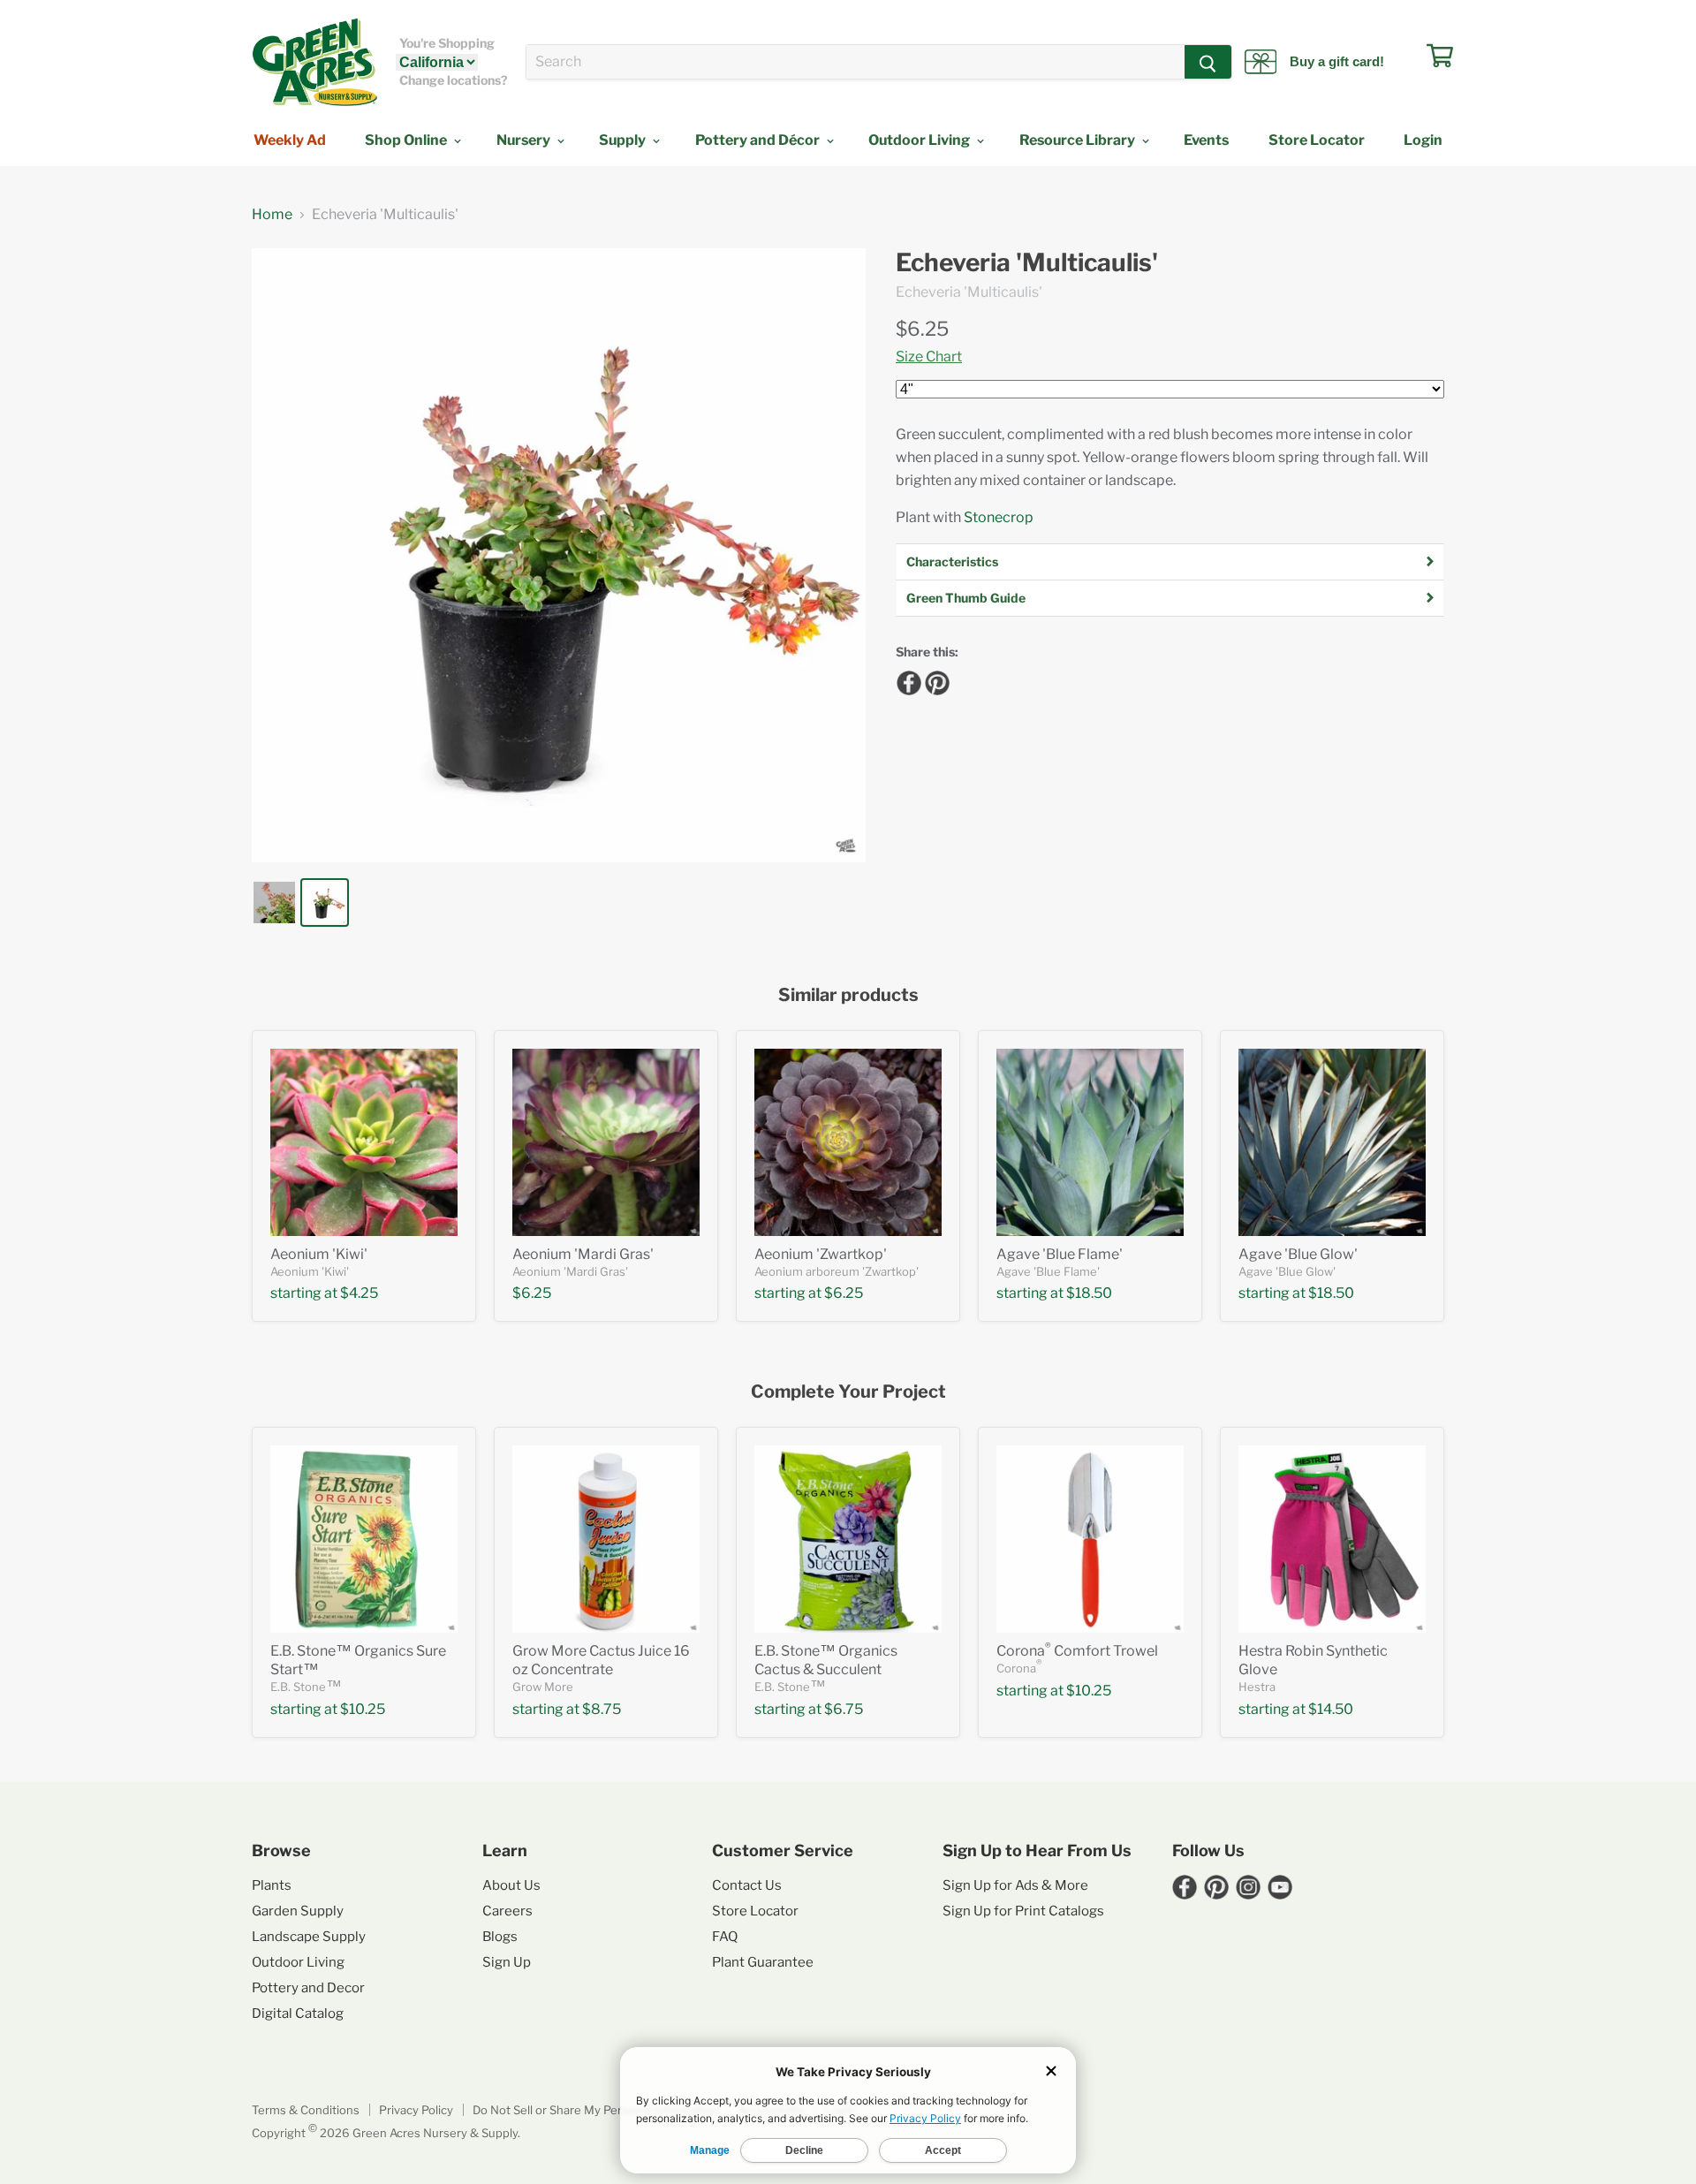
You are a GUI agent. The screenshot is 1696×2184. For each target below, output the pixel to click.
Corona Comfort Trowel (1077, 1651)
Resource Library (1079, 140)
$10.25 (363, 1709)
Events (1206, 140)
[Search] (1208, 62)
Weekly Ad (290, 140)
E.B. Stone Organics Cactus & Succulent (826, 1660)
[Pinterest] (935, 680)
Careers (507, 1911)
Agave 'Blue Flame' (1060, 1254)
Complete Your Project (848, 1392)
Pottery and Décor (759, 140)
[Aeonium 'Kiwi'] (364, 1142)
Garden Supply (298, 1911)
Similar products (848, 995)
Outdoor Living (920, 140)
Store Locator (1317, 140)
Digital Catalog (298, 2013)
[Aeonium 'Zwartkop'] (848, 1142)
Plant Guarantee (763, 1962)
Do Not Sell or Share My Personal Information (595, 2110)
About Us (511, 1885)
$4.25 (359, 1293)
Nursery (525, 140)
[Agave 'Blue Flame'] (1090, 1142)
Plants (272, 1885)
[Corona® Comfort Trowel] (1090, 1539)
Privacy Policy (416, 2110)
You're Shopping (447, 43)
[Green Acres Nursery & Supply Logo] (314, 62)
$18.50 (1089, 1293)
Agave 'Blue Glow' (1298, 1254)
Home (272, 215)
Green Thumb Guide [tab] (966, 598)
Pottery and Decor (308, 1988)
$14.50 (1331, 1709)
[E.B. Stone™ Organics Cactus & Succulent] (848, 1539)
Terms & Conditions (306, 2110)
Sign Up (507, 1962)
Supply (624, 140)
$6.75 (844, 1709)
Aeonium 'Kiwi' (319, 1254)
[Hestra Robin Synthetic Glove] (1332, 1539)
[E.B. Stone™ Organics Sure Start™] (364, 1539)
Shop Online (407, 140)
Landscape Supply (309, 1937)
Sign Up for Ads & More (1015, 1885)
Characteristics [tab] (952, 561)
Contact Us (747, 1885)
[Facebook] (906, 680)
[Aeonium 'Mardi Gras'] (606, 1142)
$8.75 (602, 1709)
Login (1423, 140)
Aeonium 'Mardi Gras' (583, 1254)
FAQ (725, 1937)
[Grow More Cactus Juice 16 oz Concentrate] (606, 1539)
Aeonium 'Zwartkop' (821, 1254)
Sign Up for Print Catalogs (1023, 1911)
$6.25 (922, 329)
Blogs (500, 1937)
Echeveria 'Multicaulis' (1027, 263)
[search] (856, 62)
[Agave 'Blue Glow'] (1332, 1142)
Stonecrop (999, 517)
